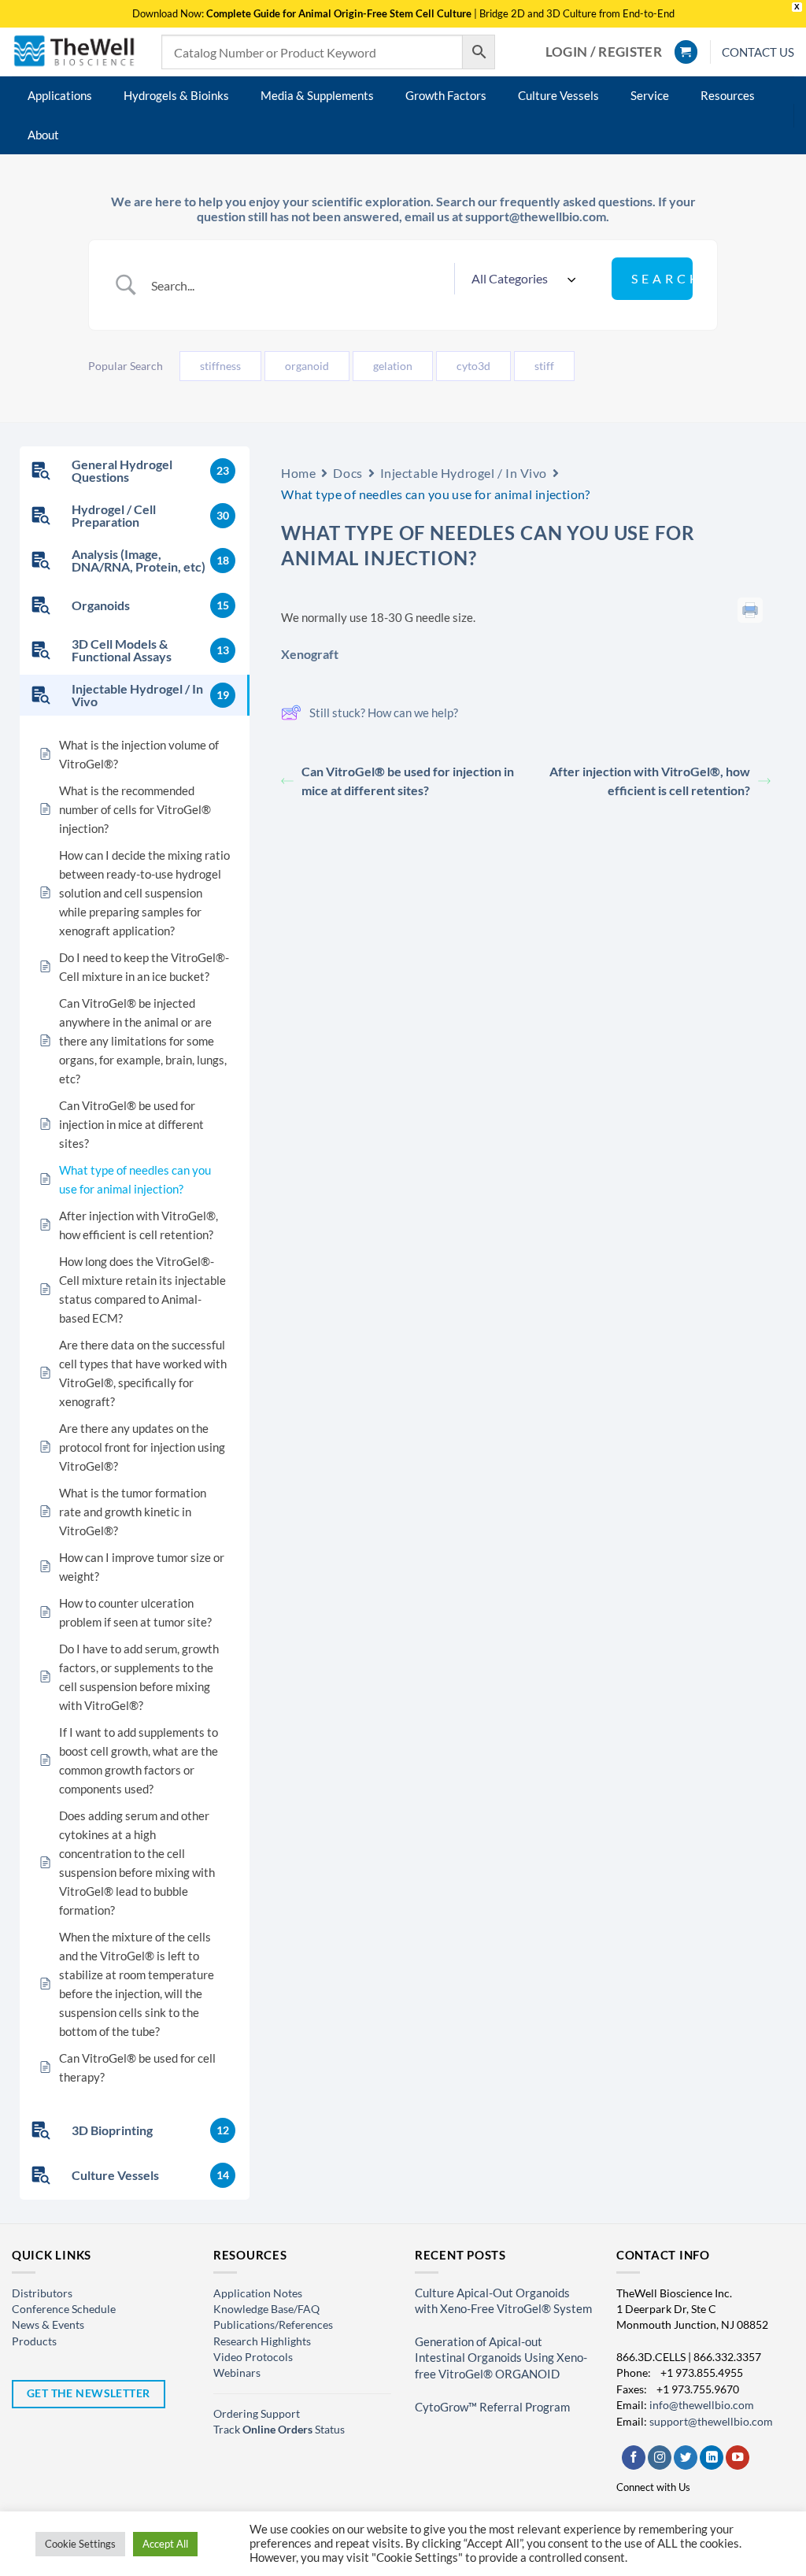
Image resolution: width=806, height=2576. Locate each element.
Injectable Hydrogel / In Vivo (464, 473)
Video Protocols (253, 2357)
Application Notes (258, 2293)
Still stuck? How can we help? (384, 712)
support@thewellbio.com (711, 2421)
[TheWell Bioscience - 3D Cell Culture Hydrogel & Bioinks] (75, 52)
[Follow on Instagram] (660, 2458)
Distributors (42, 2293)
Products (34, 2341)
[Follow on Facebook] (634, 2458)
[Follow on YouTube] (738, 2458)
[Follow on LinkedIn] (712, 2458)
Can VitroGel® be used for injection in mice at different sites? (408, 781)
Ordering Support (257, 2413)
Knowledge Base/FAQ (266, 2309)
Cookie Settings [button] (80, 2544)
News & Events (48, 2324)
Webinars (237, 2372)
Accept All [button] (165, 2544)
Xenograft (310, 654)
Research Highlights (262, 2341)
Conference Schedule (64, 2309)
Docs (348, 473)
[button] (604, 52)
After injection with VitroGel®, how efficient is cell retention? (650, 781)
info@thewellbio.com (702, 2405)
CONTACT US (758, 52)
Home (298, 473)
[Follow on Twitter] (686, 2458)
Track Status (279, 2429)
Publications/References (273, 2324)
